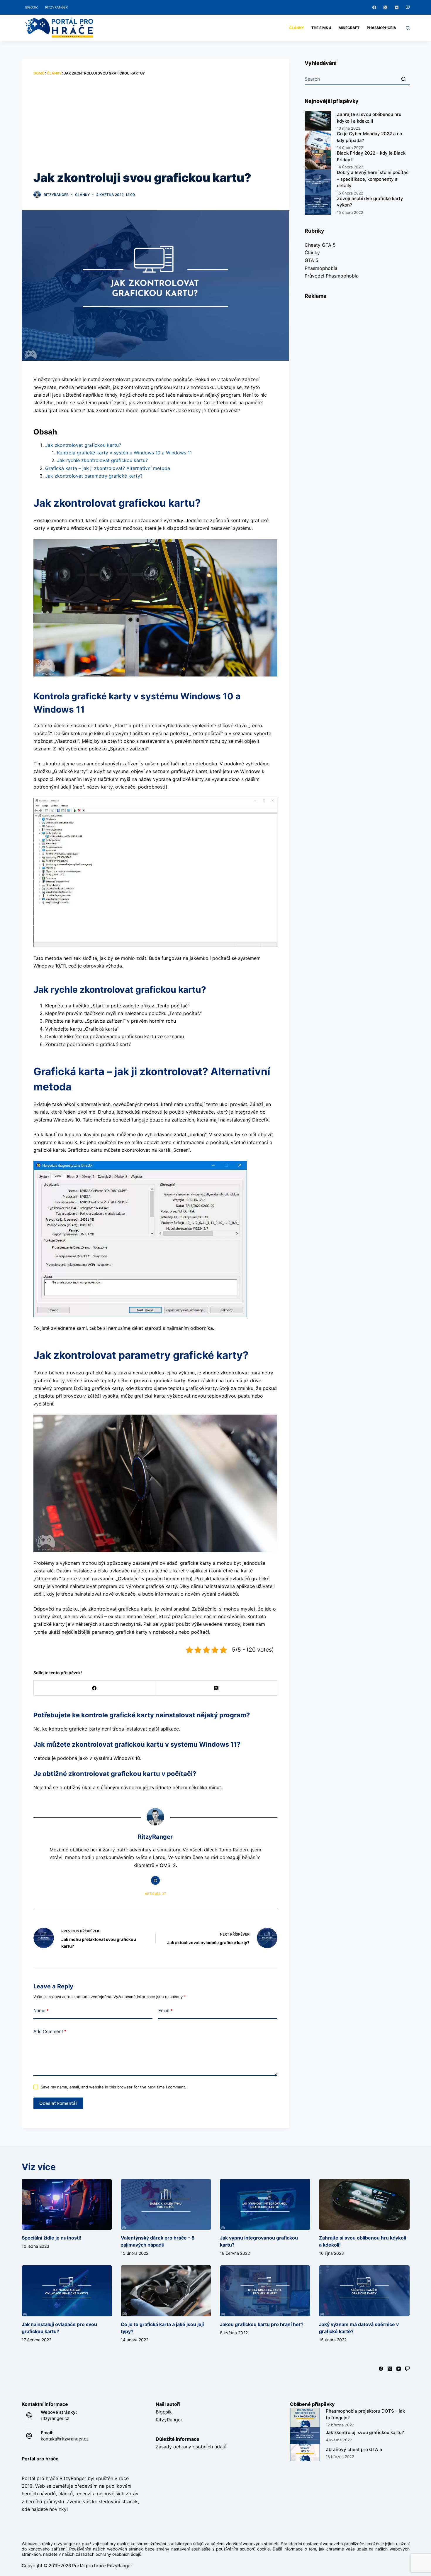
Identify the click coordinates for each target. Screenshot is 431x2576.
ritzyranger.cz (55, 2418)
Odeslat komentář (58, 2103)
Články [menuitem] (297, 28)
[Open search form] (408, 28)
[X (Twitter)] (385, 7)
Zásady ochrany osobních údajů (191, 2447)
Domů (39, 73)
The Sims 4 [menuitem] (321, 28)
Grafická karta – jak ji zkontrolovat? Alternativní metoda (108, 468)
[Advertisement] (156, 123)
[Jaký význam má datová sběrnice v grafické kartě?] (364, 2291)
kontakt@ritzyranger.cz (65, 2439)
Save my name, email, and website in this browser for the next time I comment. (113, 2087)
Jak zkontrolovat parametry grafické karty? (94, 476)
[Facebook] (374, 7)
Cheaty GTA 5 (320, 245)
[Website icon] (155, 1880)
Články (54, 73)
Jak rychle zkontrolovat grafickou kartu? (102, 460)
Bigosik (164, 2412)
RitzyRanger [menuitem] (56, 7)
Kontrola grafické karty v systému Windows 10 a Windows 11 (124, 453)
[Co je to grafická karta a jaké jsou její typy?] (166, 2291)
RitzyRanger (169, 2420)
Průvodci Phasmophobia (332, 276)
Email (166, 2011)
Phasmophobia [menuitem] (381, 28)
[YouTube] (397, 7)
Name (41, 2011)
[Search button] (404, 79)
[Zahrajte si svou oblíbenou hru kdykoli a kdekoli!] (364, 2204)
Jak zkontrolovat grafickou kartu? (83, 445)
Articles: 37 (155, 1894)
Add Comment (50, 2031)
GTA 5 (312, 260)
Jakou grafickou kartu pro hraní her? (262, 2324)
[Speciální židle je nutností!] (67, 2204)
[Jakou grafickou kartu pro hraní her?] (265, 2291)
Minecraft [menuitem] (349, 28)
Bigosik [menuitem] (32, 7)
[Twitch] (408, 7)
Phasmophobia (321, 268)
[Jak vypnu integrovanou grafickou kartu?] (265, 2204)
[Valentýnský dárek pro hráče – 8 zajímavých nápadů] (166, 2204)
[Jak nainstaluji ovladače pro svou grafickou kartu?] (67, 2291)
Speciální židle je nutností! (51, 2238)
